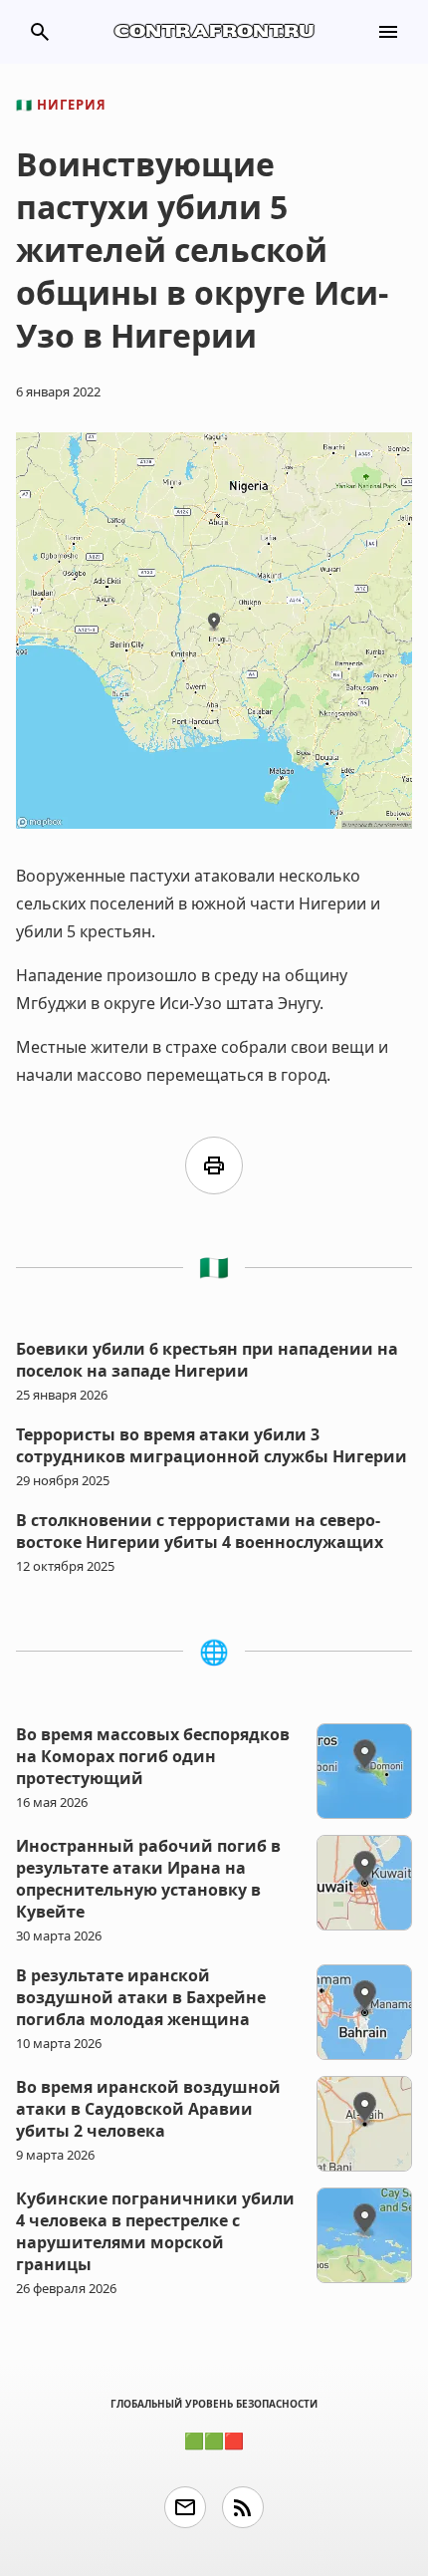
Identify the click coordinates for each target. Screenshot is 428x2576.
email (185, 2507)
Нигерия (61, 105)
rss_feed (243, 2507)
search (40, 32)
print (214, 1165)
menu (388, 32)
